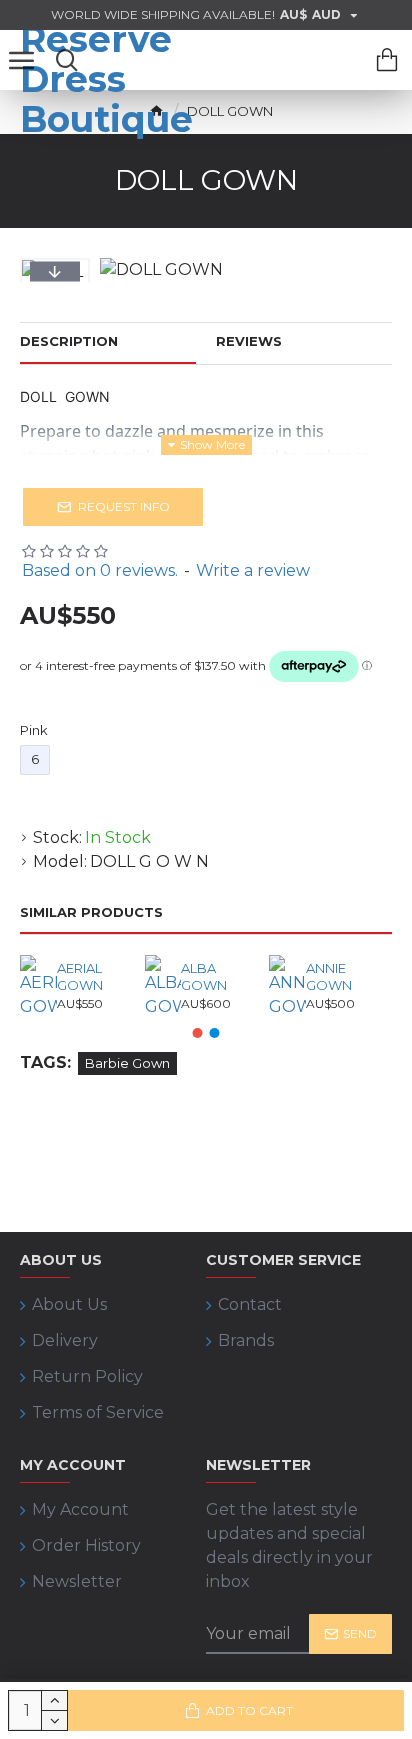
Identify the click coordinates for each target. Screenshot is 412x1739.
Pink (34, 730)
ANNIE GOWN (329, 976)
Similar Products (91, 912)
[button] (55, 272)
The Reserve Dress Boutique (106, 60)
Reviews (249, 341)
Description (69, 341)
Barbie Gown (127, 1063)
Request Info (124, 506)
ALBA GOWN (204, 976)
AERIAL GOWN (80, 976)
